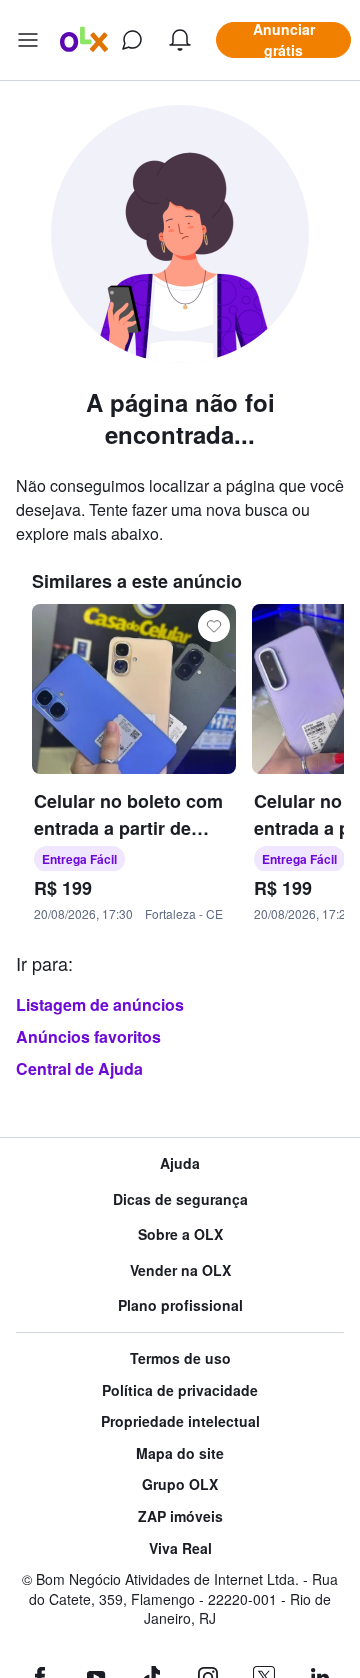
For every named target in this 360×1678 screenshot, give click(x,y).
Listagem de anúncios (100, 1004)
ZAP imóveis (180, 1516)
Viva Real (180, 1548)
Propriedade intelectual (180, 1421)
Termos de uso (180, 1358)
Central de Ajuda (79, 1068)
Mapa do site (180, 1453)
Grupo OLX (180, 1484)
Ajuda (180, 1163)
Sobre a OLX (180, 1234)
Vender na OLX (180, 1270)
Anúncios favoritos (88, 1036)
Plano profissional (180, 1305)
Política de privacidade (180, 1390)
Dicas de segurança (180, 1199)
